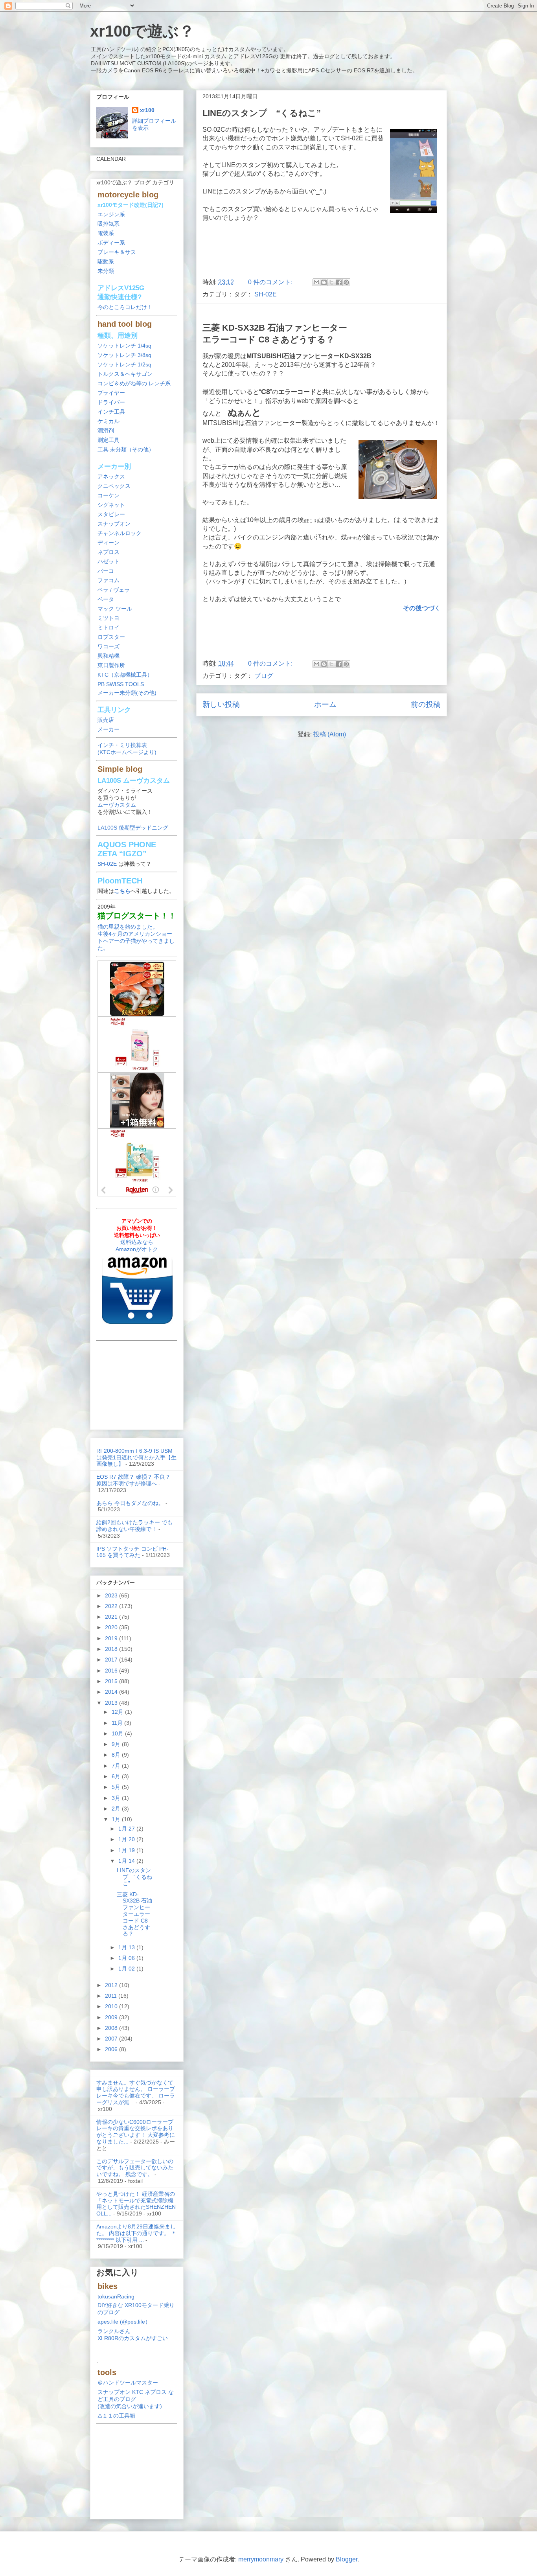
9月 (117, 1744)
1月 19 (127, 1850)
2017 (112, 1660)
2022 (112, 1606)
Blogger (347, 2559)
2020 (112, 1627)
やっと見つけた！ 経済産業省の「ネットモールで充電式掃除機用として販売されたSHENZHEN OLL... (136, 2204)
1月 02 (127, 1969)
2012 (112, 1985)
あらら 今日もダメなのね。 (130, 1503)
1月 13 (127, 1947)
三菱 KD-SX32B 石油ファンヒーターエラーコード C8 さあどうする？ (134, 1914)
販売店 (106, 720)
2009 (112, 2017)
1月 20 (127, 1839)
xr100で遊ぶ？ (142, 31)
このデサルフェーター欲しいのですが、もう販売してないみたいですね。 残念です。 (135, 2168)
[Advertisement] (322, 252)
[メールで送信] (316, 282)
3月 (117, 1798)
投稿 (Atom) (330, 734)
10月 (118, 1733)
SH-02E (266, 294)
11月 (118, 1723)
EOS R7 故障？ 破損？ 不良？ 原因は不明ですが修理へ (133, 1480)
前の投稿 (426, 704)
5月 (117, 1787)
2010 (112, 2006)
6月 (117, 1776)
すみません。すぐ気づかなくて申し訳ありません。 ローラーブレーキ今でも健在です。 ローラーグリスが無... (136, 2092)
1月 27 (127, 1829)
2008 (112, 2028)
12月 (118, 1712)
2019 (112, 1638)
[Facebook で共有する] (339, 282)
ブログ (264, 676)
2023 (112, 1595)
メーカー (109, 729)
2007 (112, 2039)
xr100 (147, 110)
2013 (112, 1703)
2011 (112, 1996)
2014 (112, 1692)
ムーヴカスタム (117, 805)
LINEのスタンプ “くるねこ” (262, 113)
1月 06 (127, 1958)
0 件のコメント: (271, 282)
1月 (117, 1819)
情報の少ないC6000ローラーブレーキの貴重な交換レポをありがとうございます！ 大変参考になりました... (136, 2132)
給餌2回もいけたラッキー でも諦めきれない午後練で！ (134, 1526)
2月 (117, 1809)
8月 (117, 1755)
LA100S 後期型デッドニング (133, 828)
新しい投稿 (221, 704)
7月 (117, 1766)
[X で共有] (331, 282)
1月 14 (127, 1861)
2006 (112, 2049)
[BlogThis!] (324, 282)
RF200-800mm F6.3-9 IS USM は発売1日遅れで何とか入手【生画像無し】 (136, 1457)
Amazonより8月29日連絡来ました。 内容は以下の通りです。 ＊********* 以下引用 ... (136, 2233)
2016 (112, 1671)
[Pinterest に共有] (346, 282)
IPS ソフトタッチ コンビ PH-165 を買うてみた (132, 1552)
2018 (112, 1649)
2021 (112, 1617)
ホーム (325, 704)
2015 (112, 1681)
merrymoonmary (261, 2559)
